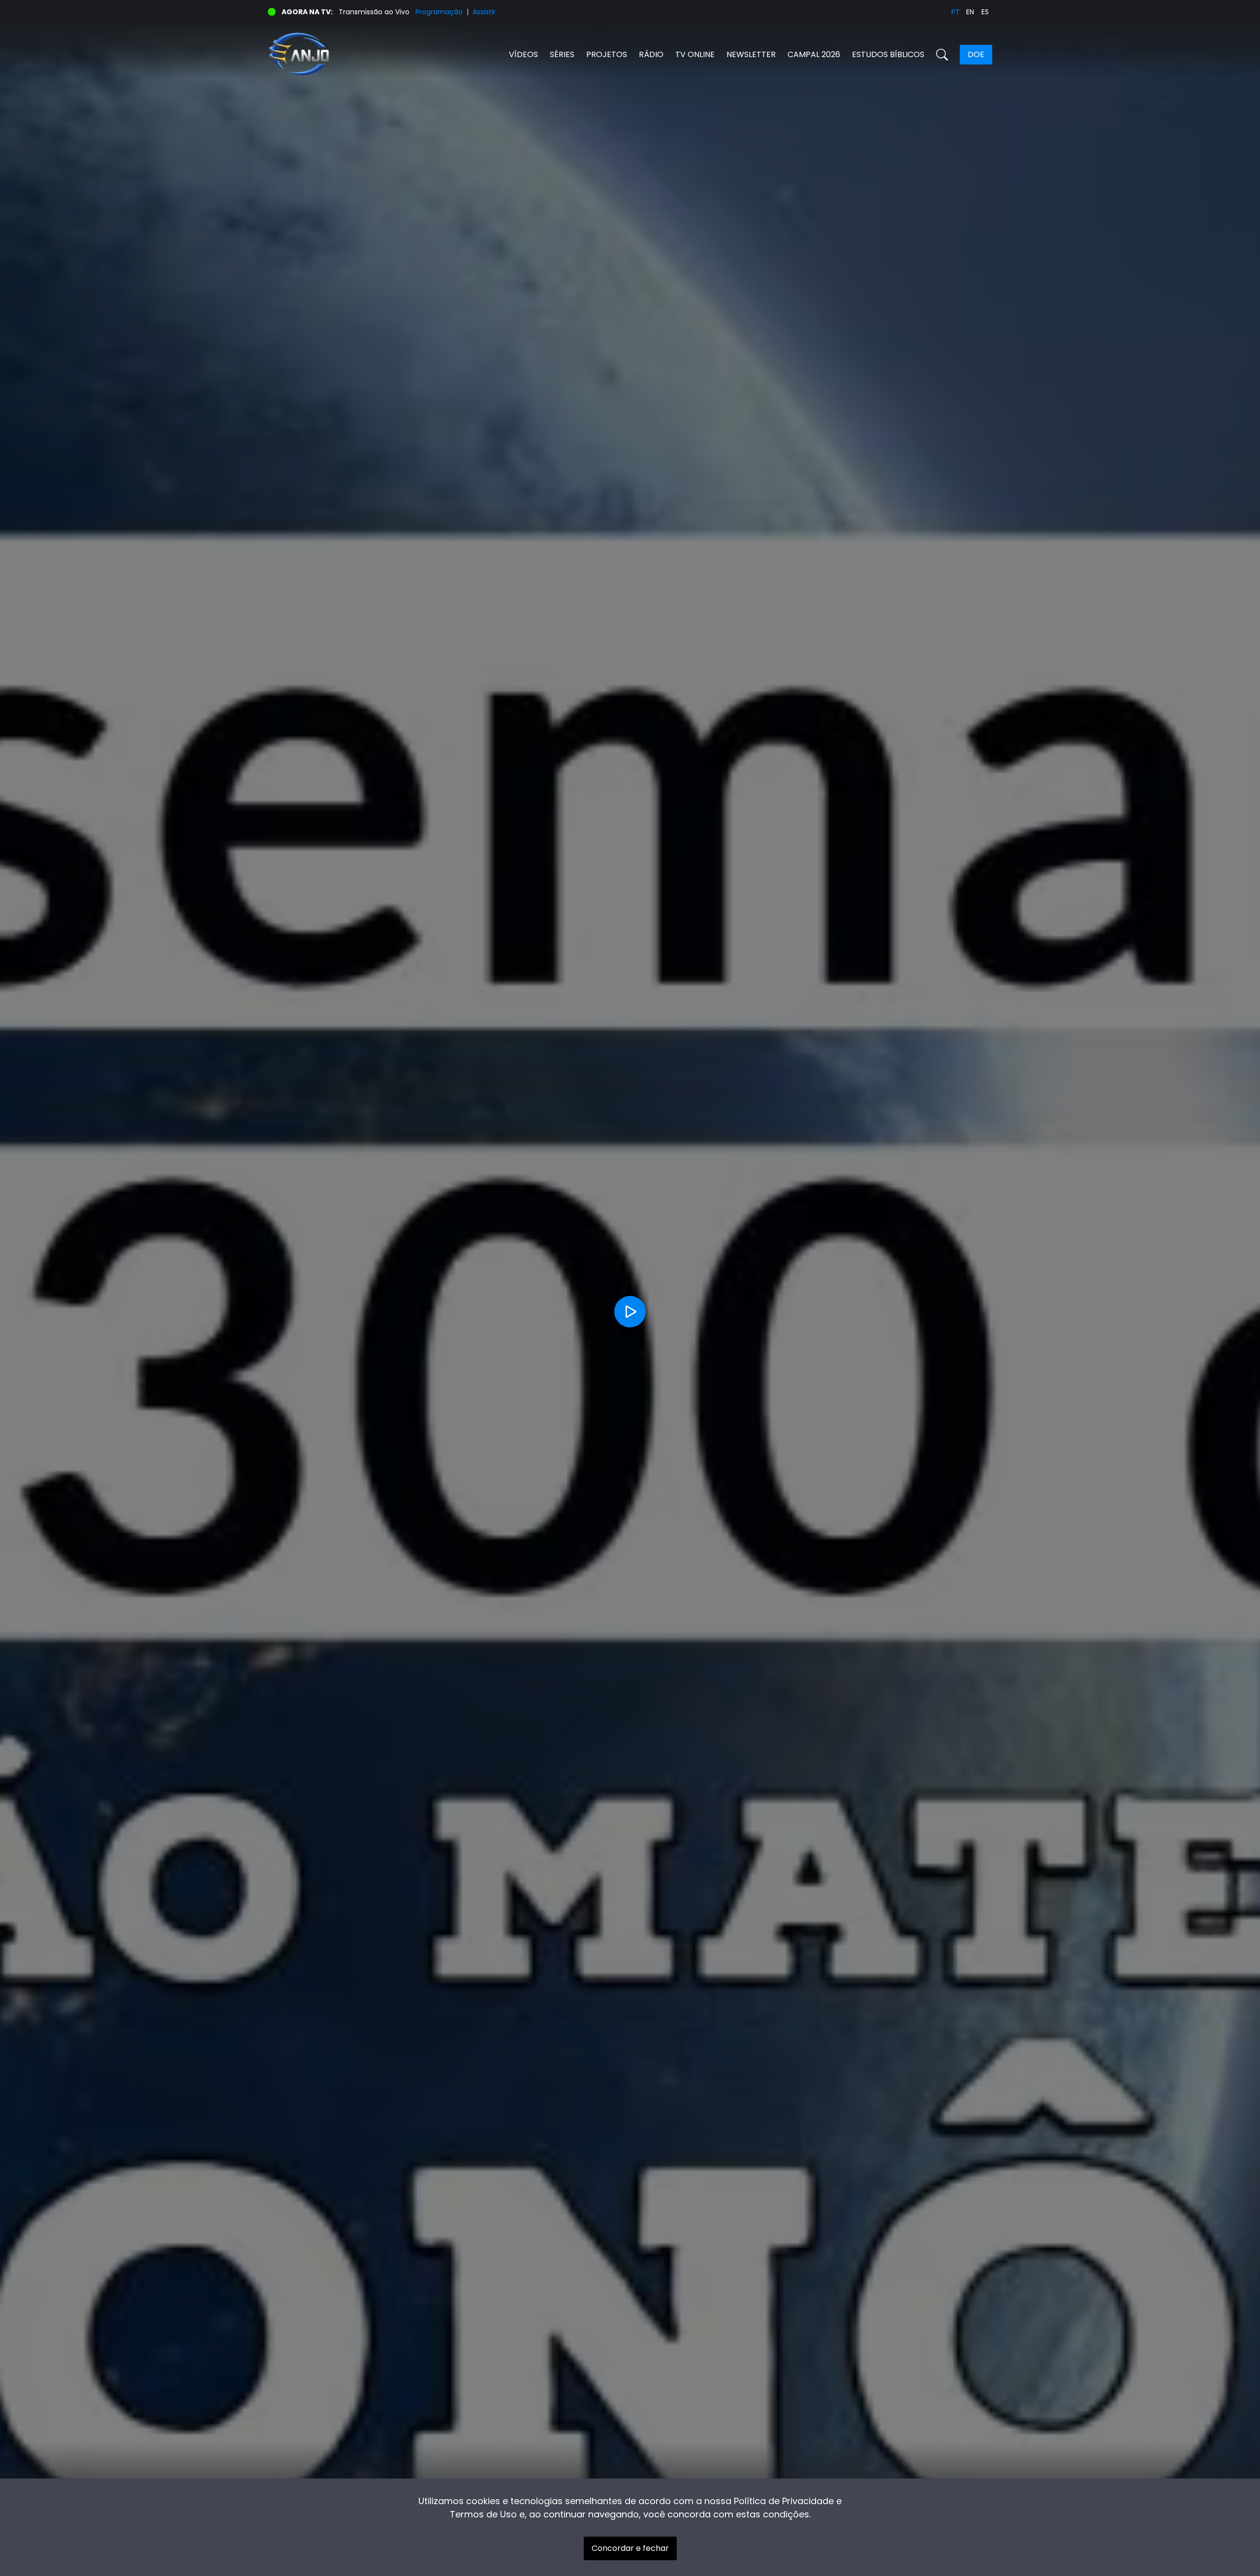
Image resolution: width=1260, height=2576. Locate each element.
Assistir (484, 12)
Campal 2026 (814, 54)
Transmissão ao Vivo (374, 12)
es (985, 12)
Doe (976, 54)
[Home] (449, 54)
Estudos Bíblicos (888, 54)
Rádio (651, 54)
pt (956, 12)
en (970, 12)
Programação (439, 12)
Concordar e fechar (630, 2548)
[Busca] (942, 55)
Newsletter (751, 54)
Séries (562, 54)
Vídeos (523, 54)
